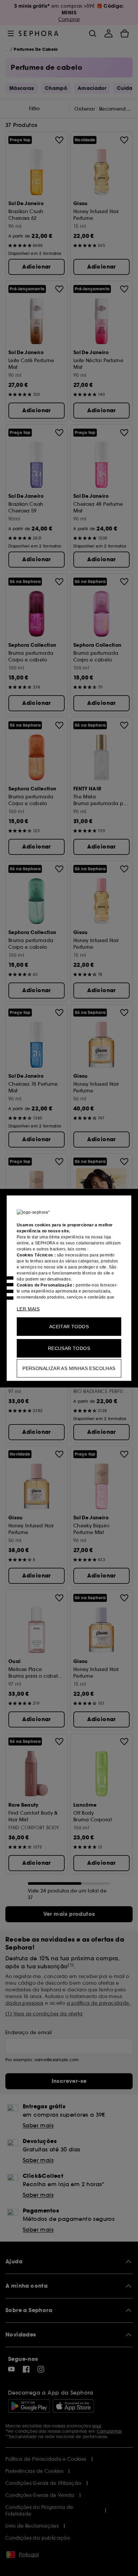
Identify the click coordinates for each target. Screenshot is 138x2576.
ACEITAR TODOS (69, 1326)
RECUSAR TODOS (69, 1348)
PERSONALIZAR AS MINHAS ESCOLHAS (69, 1368)
